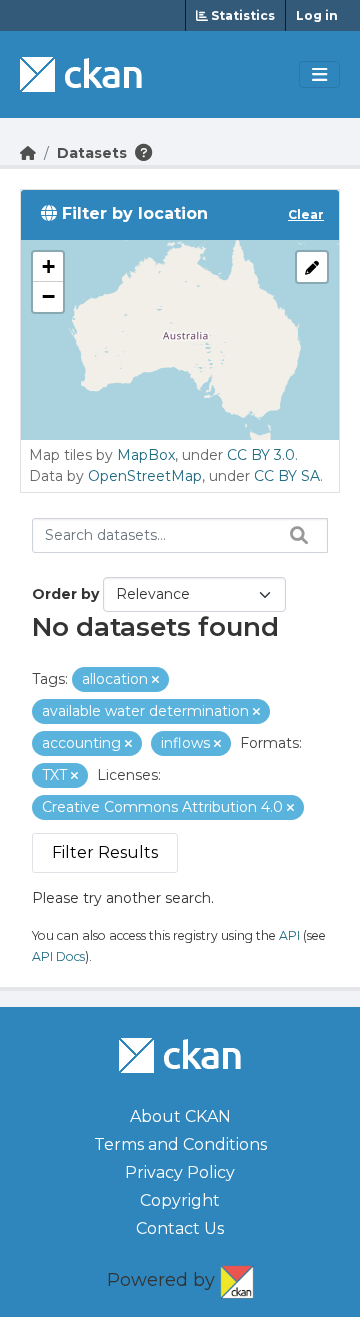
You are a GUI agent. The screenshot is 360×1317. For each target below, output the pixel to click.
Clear (306, 214)
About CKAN (180, 1116)
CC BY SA (287, 476)
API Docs (58, 956)
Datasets (92, 153)
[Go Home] (28, 153)
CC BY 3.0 (261, 455)
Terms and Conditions (180, 1144)
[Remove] (155, 680)
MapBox (146, 455)
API (289, 935)
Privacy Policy (180, 1172)
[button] (48, 267)
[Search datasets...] (294, 535)
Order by (65, 594)
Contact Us (180, 1228)
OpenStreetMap (145, 476)
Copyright (180, 1200)
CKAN (237, 1278)
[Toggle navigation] (319, 75)
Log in (317, 15)
